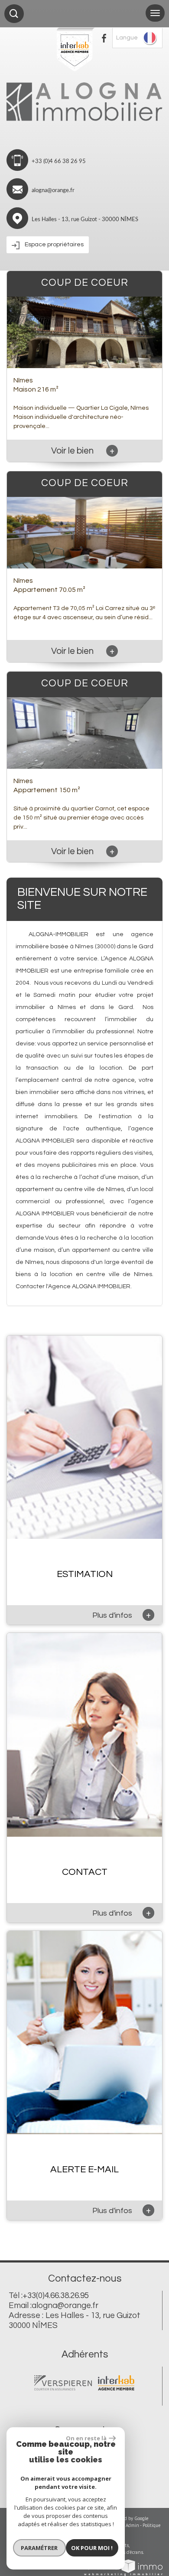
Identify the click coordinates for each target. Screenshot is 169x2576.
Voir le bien (83, 451)
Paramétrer (39, 2548)
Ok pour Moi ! (92, 2548)
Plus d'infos (122, 1615)
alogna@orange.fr (53, 191)
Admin (132, 2525)
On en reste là (86, 2438)
